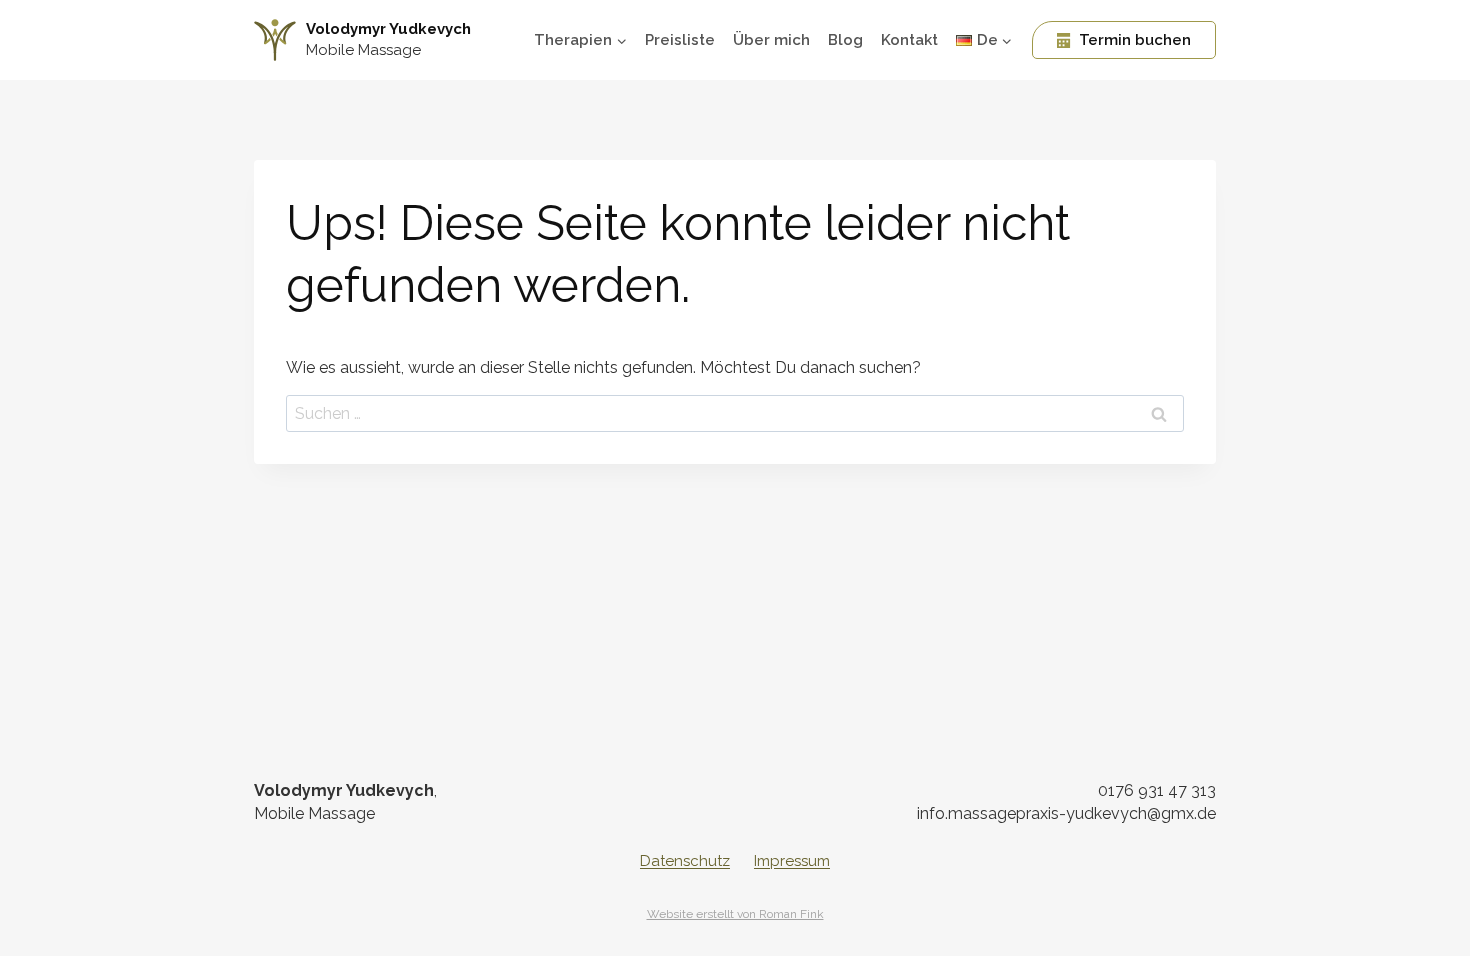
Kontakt (909, 40)
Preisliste (680, 40)
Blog (845, 40)
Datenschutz (685, 861)
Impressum (792, 861)
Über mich (771, 40)
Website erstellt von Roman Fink (735, 914)
